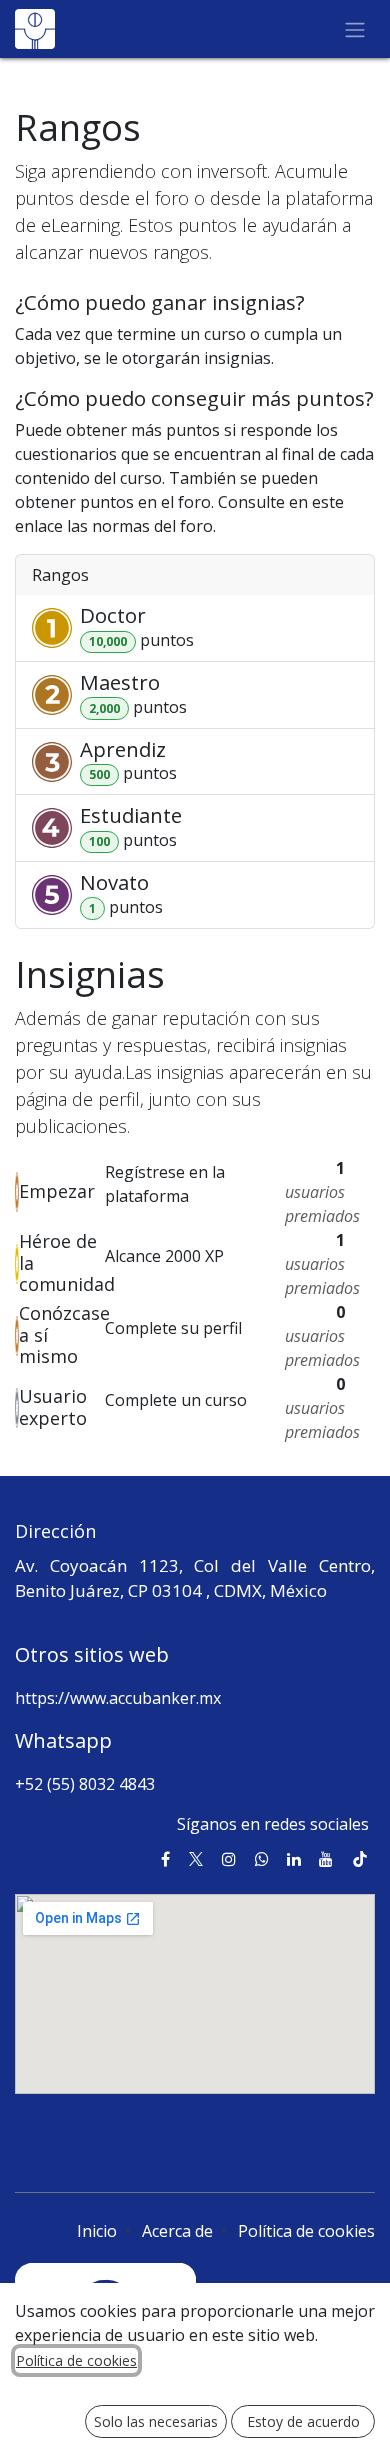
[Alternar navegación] (355, 29)
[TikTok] (360, 1859)
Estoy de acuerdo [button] (303, 2421)
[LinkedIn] (294, 1859)
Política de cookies (306, 2231)
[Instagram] (229, 1859)
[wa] (262, 1859)
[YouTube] (326, 1859)
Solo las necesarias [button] (156, 2421)
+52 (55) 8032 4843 (85, 1784)
